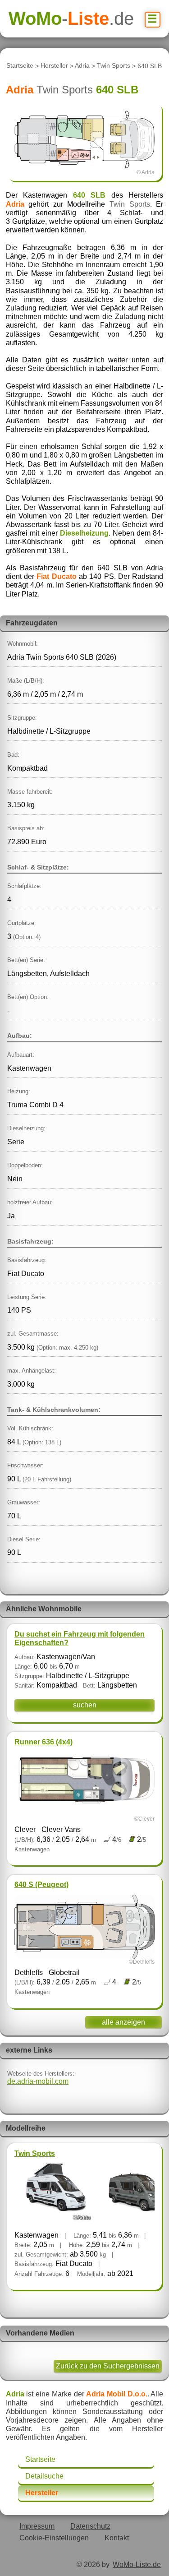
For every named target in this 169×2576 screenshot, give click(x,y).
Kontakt (117, 2538)
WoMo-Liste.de (137, 2564)
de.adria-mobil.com (38, 2081)
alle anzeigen (123, 2022)
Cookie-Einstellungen (54, 2538)
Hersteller (54, 66)
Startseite (20, 66)
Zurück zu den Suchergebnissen (108, 2366)
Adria (82, 66)
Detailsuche (44, 2476)
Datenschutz (90, 2526)
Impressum (37, 2526)
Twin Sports (114, 66)
